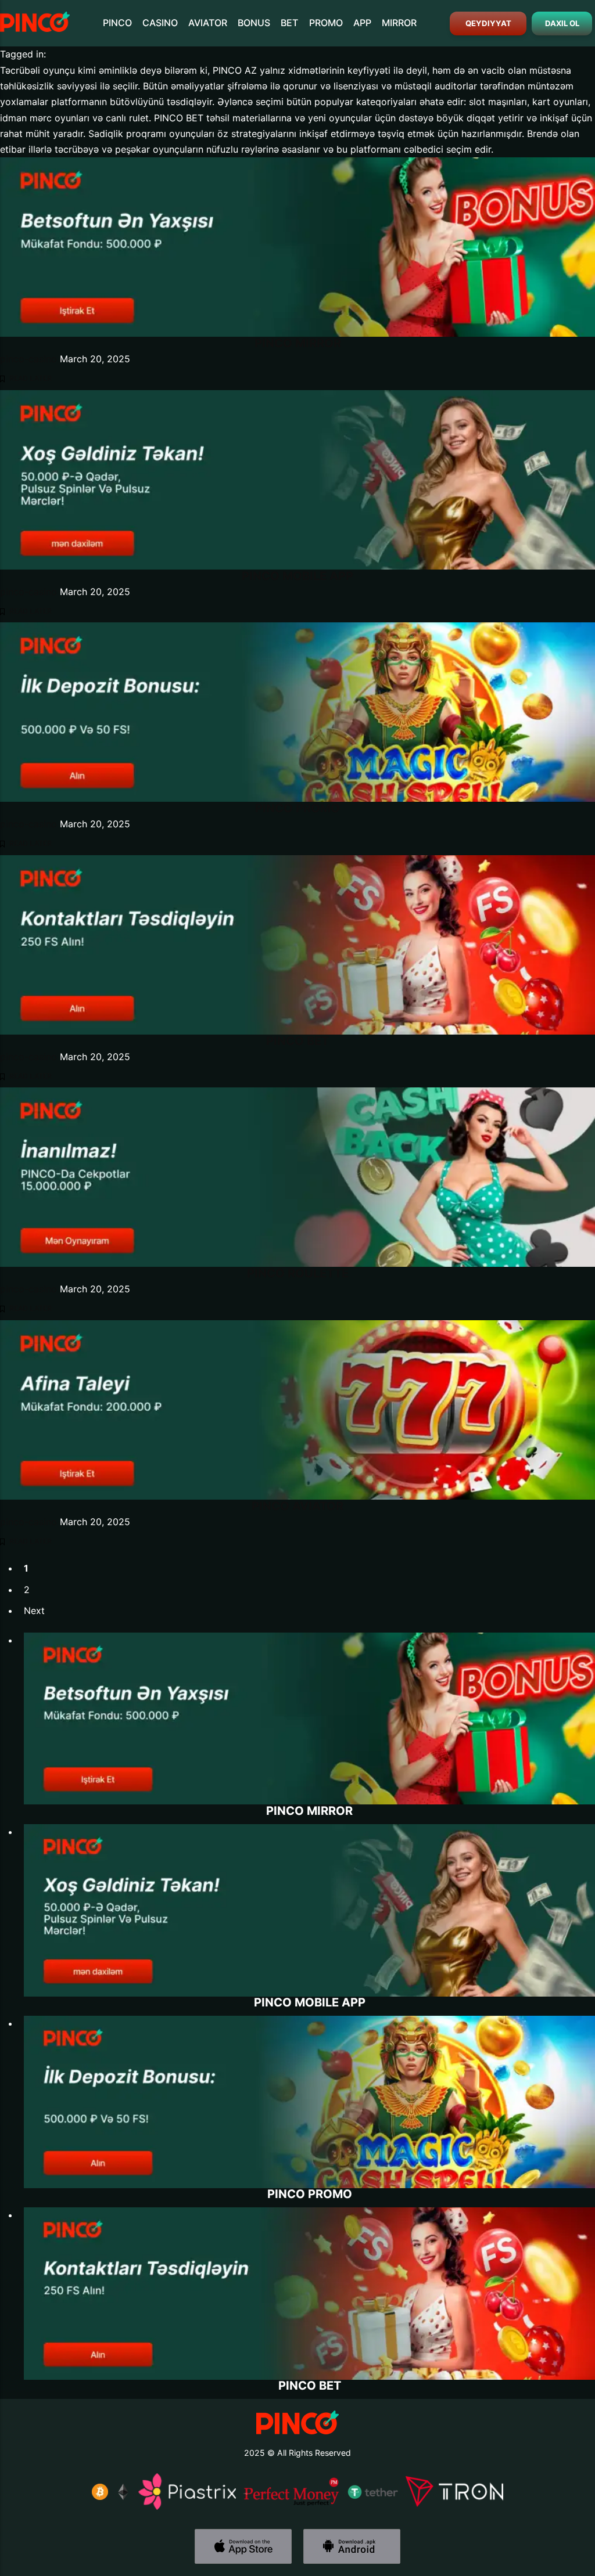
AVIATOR (208, 23)
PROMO (326, 23)
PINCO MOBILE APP (297, 576)
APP (362, 23)
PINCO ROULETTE (298, 1273)
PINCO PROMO (297, 808)
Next (34, 1611)
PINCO (117, 23)
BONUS (254, 23)
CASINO (160, 23)
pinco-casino (28, 359)
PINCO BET (297, 1041)
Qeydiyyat (488, 23)
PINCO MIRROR (298, 343)
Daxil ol (562, 23)
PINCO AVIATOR (297, 1506)
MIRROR (399, 23)
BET (289, 23)
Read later (30, 379)
